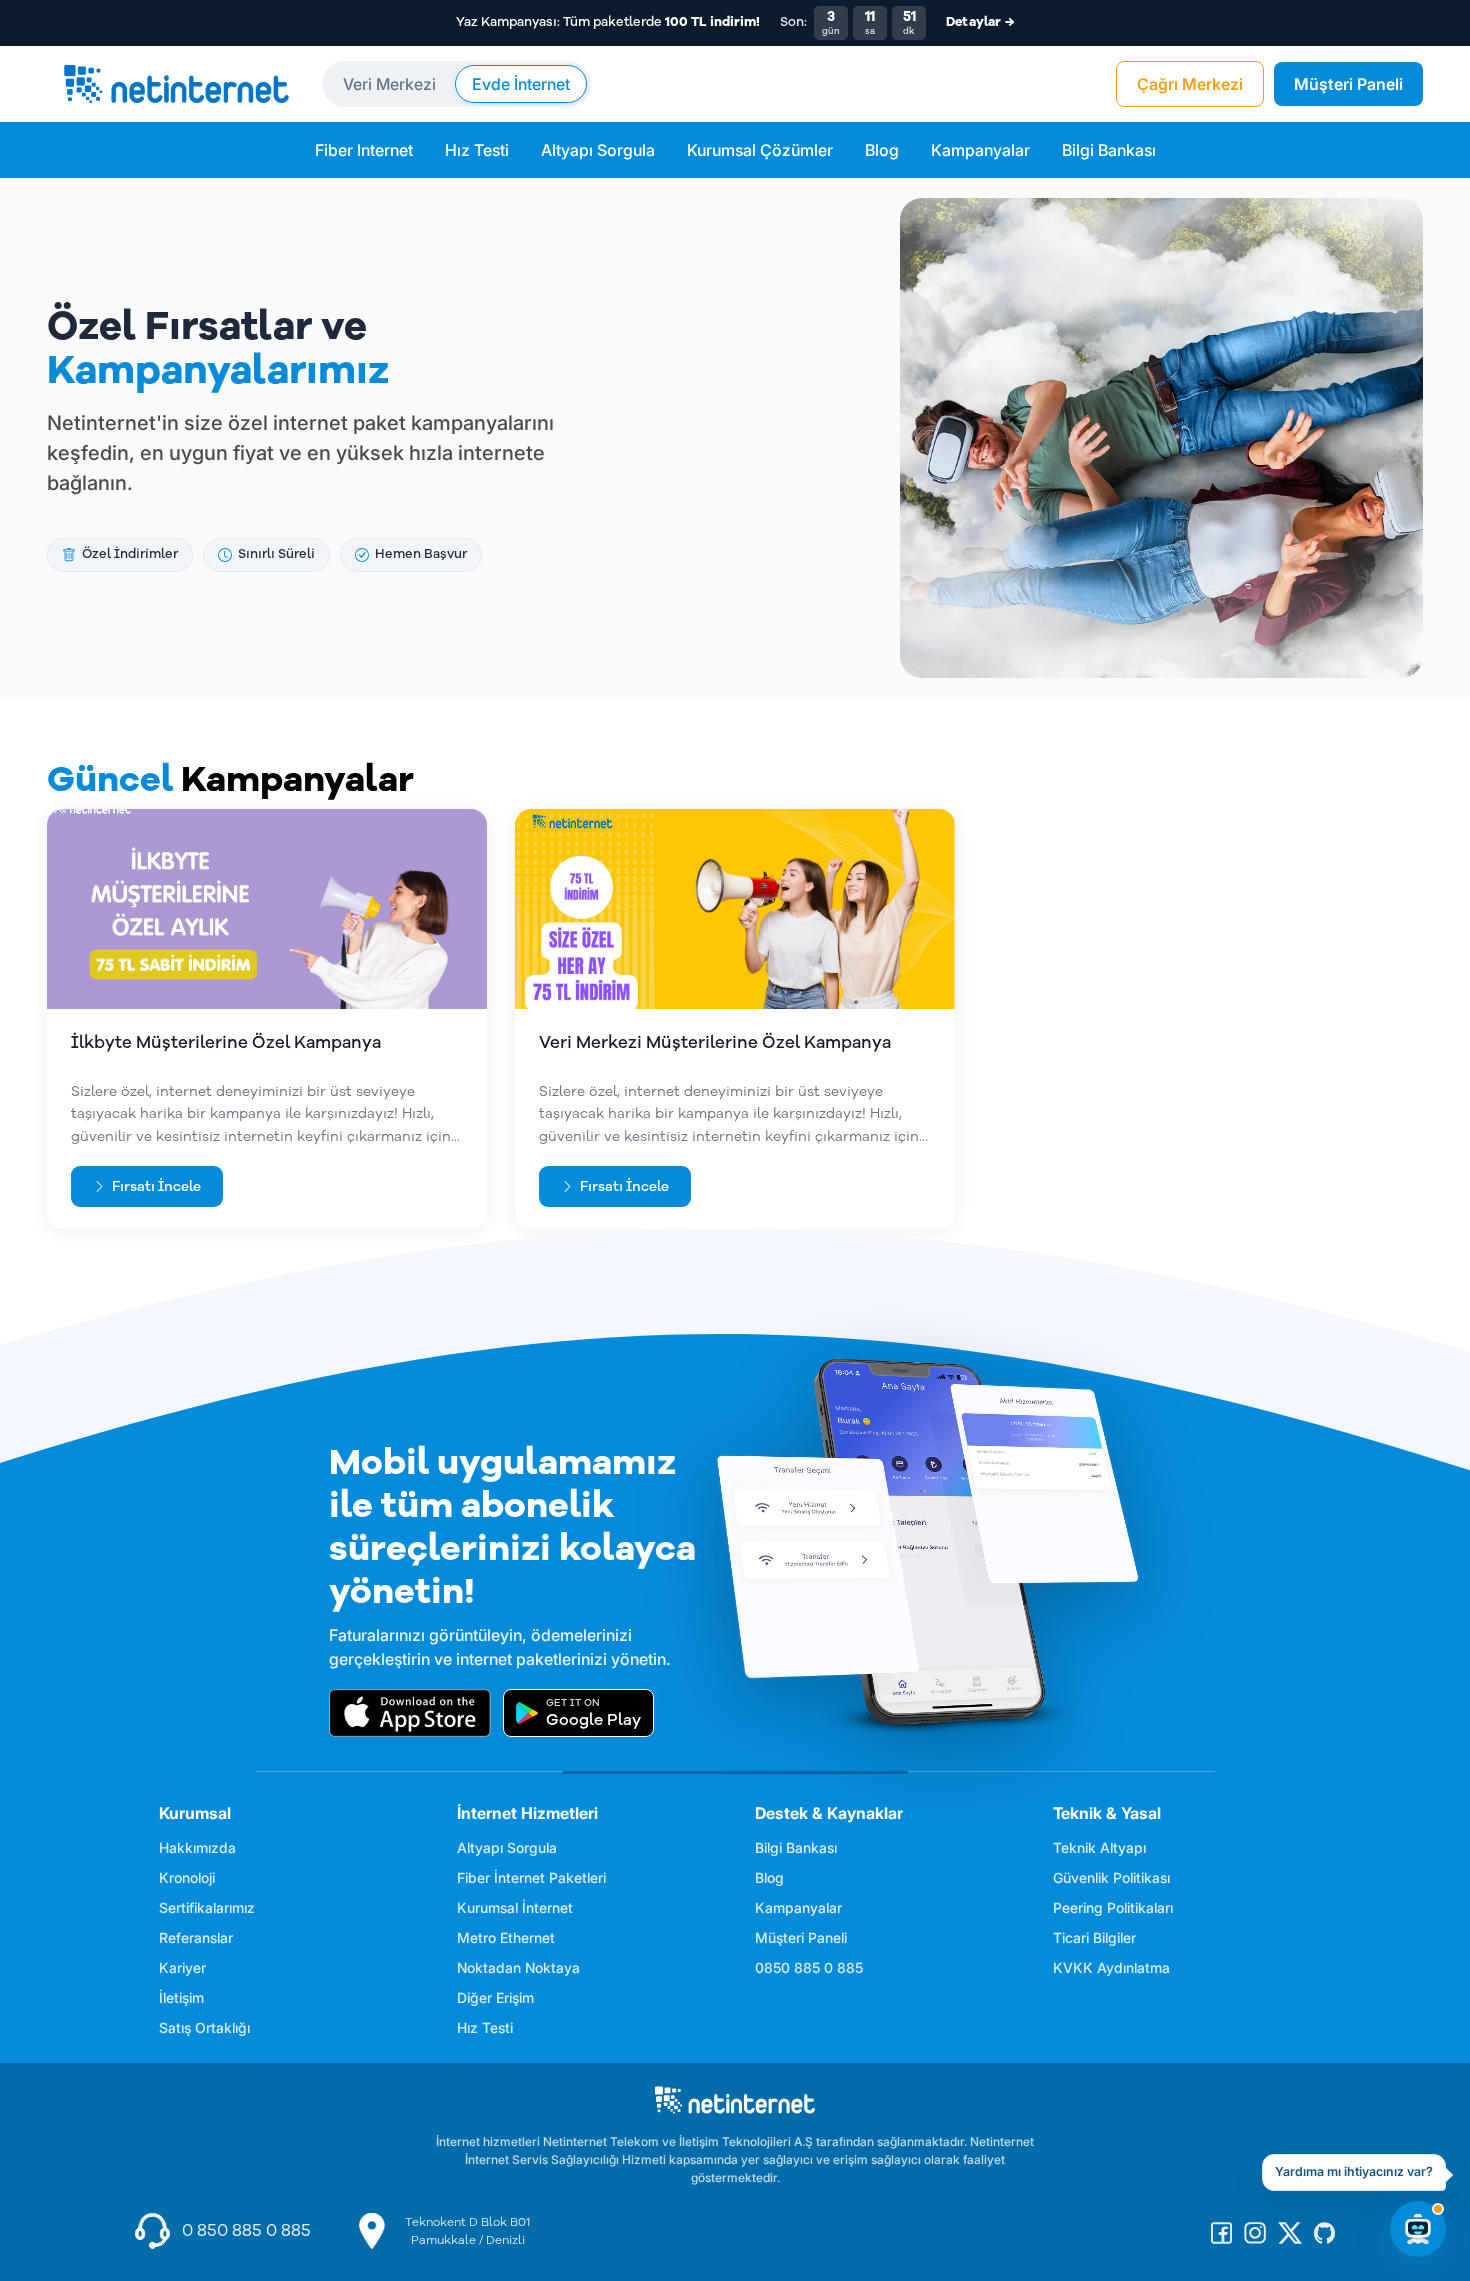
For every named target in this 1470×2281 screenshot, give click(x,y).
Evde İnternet (521, 84)
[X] (1290, 2231)
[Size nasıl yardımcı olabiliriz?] (1418, 2229)
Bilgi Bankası (1109, 150)
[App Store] (410, 1713)
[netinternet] (176, 84)
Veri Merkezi (389, 84)
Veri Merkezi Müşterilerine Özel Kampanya (715, 1042)
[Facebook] (1221, 2231)
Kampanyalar (980, 150)
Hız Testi (477, 150)
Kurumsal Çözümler (760, 150)
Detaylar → (980, 22)
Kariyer (182, 1967)
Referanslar (196, 1937)
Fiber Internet (364, 150)
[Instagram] (1255, 2231)
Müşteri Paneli (1348, 84)
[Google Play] (578, 1713)
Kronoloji (187, 1877)
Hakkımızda (197, 1847)
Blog (882, 150)
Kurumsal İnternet (515, 1907)
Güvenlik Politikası (1111, 1877)
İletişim (181, 1997)
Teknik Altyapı (1099, 1847)
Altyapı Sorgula (598, 150)
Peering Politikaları (1113, 1907)
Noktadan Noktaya (518, 1967)
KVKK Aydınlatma (1111, 1967)
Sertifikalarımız (207, 1907)
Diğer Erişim (495, 1997)
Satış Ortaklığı (204, 2027)
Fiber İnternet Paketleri (531, 1877)
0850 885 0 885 (809, 1967)
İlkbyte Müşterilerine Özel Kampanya (226, 1042)
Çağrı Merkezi (1190, 84)
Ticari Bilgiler (1094, 1937)
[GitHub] (1324, 2231)
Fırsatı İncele (156, 1186)
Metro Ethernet (506, 1937)
